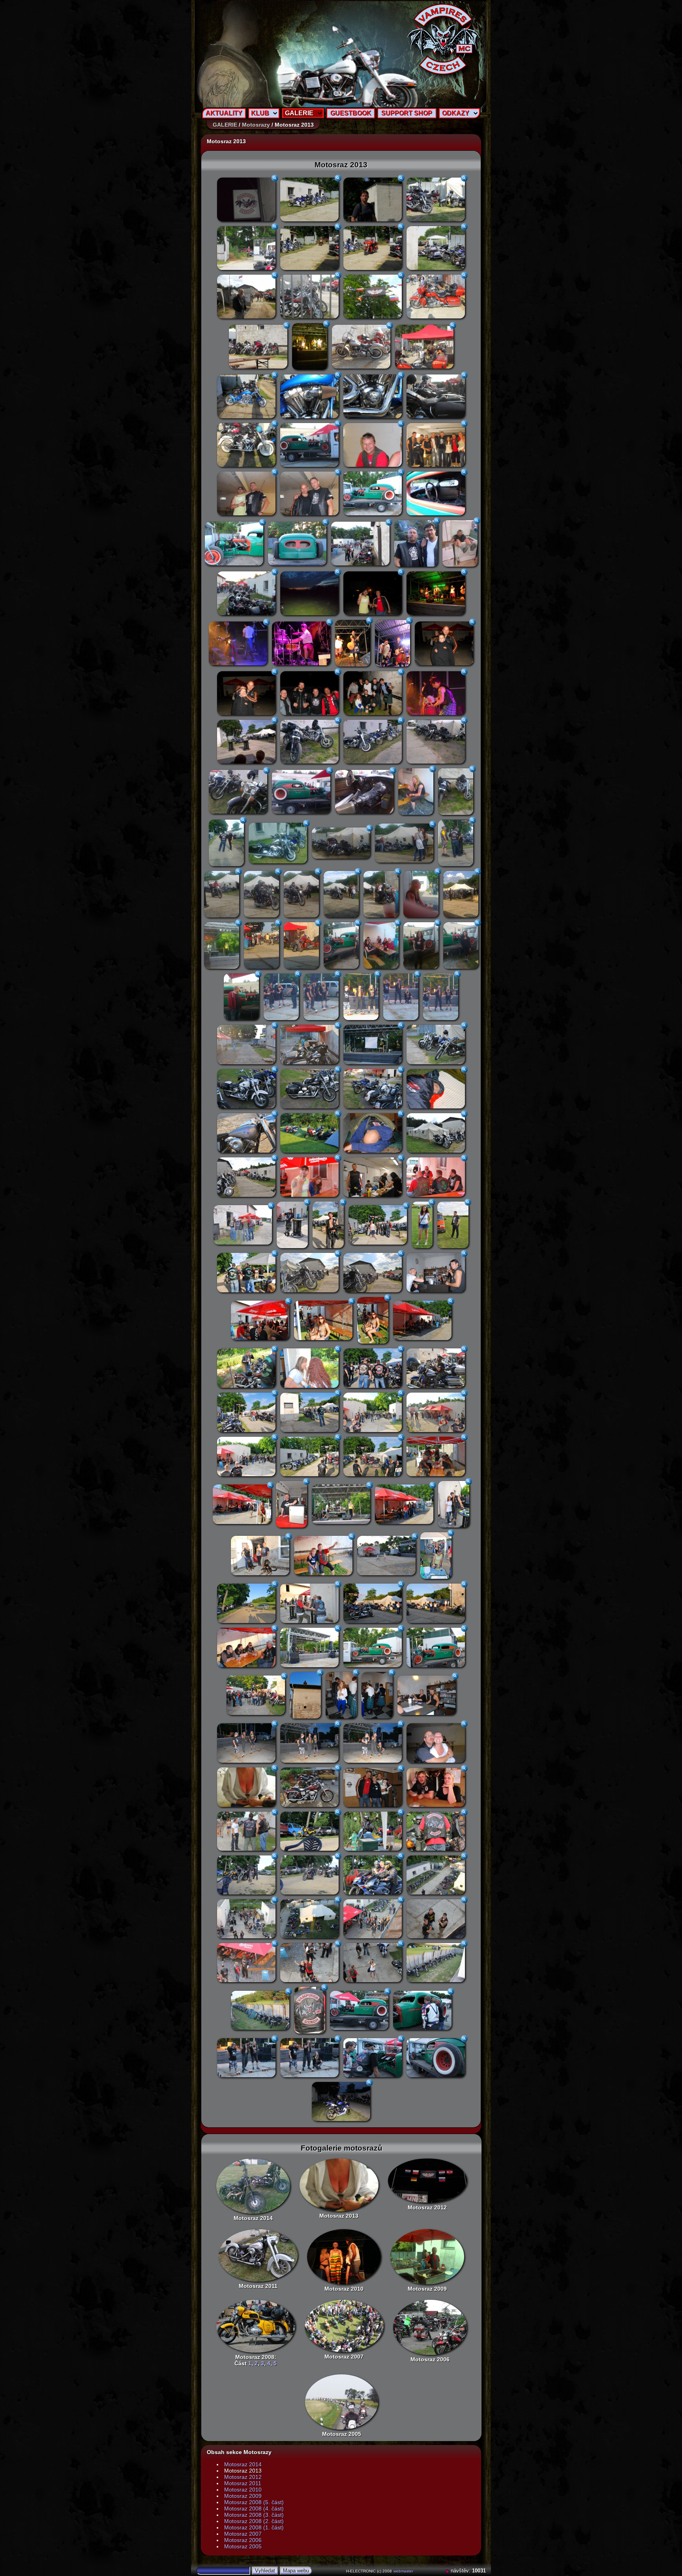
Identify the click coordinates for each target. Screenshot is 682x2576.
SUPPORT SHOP (407, 113)
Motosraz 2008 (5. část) (254, 2502)
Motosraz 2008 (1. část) (254, 2527)
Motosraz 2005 (342, 2434)
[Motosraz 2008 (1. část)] (256, 2326)
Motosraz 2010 (344, 2289)
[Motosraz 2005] (342, 2402)
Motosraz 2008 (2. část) (254, 2521)
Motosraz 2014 (253, 2218)
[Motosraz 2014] (253, 2186)
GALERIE (299, 113)
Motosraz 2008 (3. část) (254, 2515)
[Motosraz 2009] (427, 2257)
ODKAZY (456, 113)
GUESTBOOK (351, 113)
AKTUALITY (224, 113)
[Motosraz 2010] (344, 2257)
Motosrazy (256, 125)
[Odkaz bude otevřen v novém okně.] (448, 2571)
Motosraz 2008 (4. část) (254, 2509)
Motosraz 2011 (258, 2286)
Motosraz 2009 (427, 2289)
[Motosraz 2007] (344, 2326)
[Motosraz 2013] (339, 2185)
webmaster (403, 2571)
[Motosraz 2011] (258, 2255)
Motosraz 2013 (339, 2216)
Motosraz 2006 (430, 2359)
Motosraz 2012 (427, 2207)
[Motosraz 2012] (427, 2181)
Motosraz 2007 (344, 2357)
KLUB (260, 113)
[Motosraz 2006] (430, 2327)
